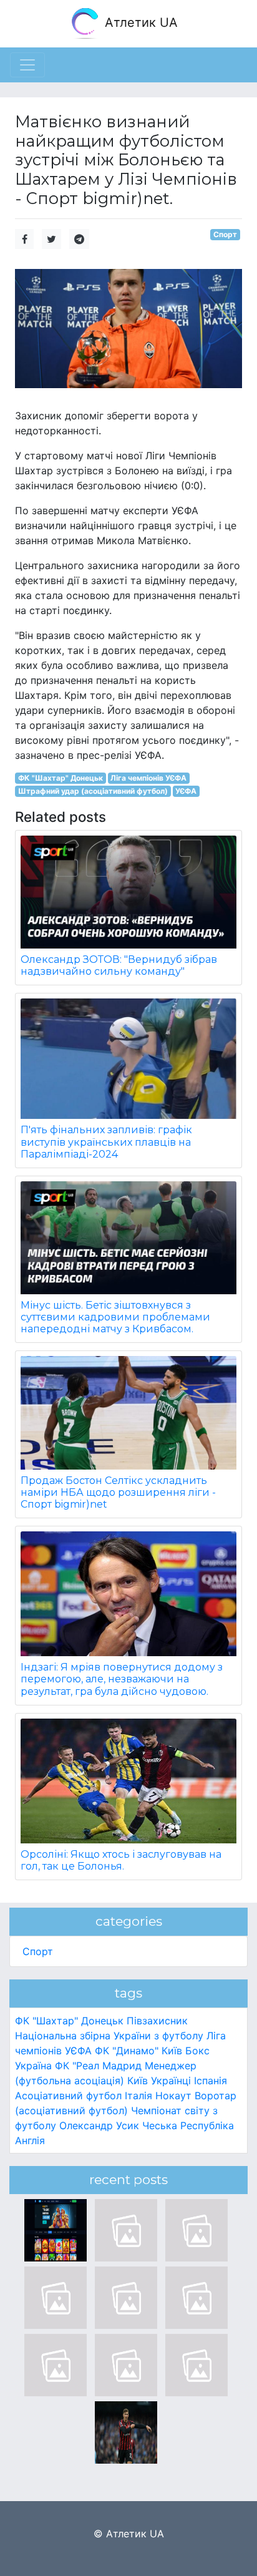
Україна (33, 2066)
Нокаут (173, 2095)
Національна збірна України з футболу (109, 2036)
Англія (30, 2140)
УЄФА (186, 791)
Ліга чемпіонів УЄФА (148, 778)
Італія (138, 2095)
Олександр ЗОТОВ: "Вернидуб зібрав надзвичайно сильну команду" (119, 965)
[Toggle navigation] (27, 65)
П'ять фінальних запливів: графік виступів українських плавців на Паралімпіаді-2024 (106, 1142)
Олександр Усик (99, 2125)
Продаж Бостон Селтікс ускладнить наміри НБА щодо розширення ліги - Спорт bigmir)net (118, 1492)
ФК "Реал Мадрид (98, 2066)
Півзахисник (157, 2021)
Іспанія (211, 2081)
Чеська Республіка (188, 2125)
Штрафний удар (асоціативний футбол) (93, 791)
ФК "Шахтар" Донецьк (61, 778)
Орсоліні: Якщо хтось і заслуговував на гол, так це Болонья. (121, 1860)
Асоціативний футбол (68, 2095)
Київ (138, 2081)
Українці (171, 2081)
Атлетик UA (139, 22)
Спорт (225, 234)
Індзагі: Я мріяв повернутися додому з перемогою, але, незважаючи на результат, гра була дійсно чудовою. (122, 1679)
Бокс (197, 2051)
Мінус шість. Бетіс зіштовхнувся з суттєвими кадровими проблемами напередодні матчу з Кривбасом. (115, 1317)
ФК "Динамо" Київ (138, 2051)
